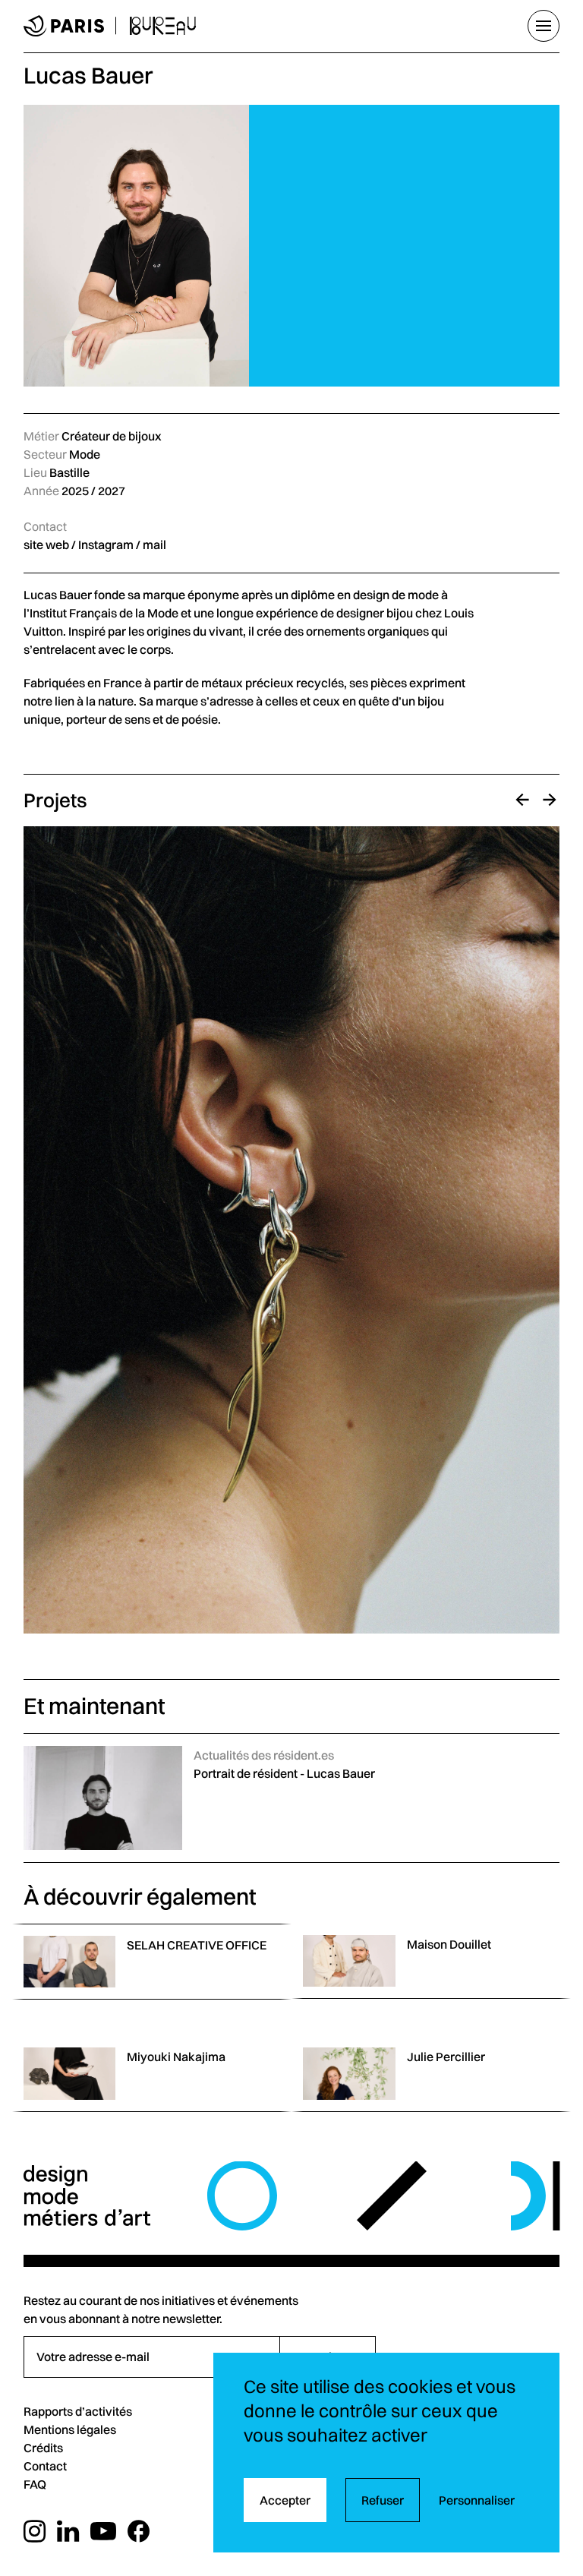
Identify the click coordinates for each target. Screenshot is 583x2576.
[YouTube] (103, 2532)
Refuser (383, 2500)
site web (46, 545)
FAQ (35, 2484)
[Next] (550, 800)
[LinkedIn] (68, 2532)
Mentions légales (70, 2429)
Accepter (285, 2500)
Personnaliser (477, 2500)
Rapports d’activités (78, 2411)
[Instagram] (35, 2532)
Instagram (106, 545)
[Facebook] (139, 2532)
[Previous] (522, 800)
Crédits (43, 2448)
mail (154, 545)
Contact (45, 2466)
